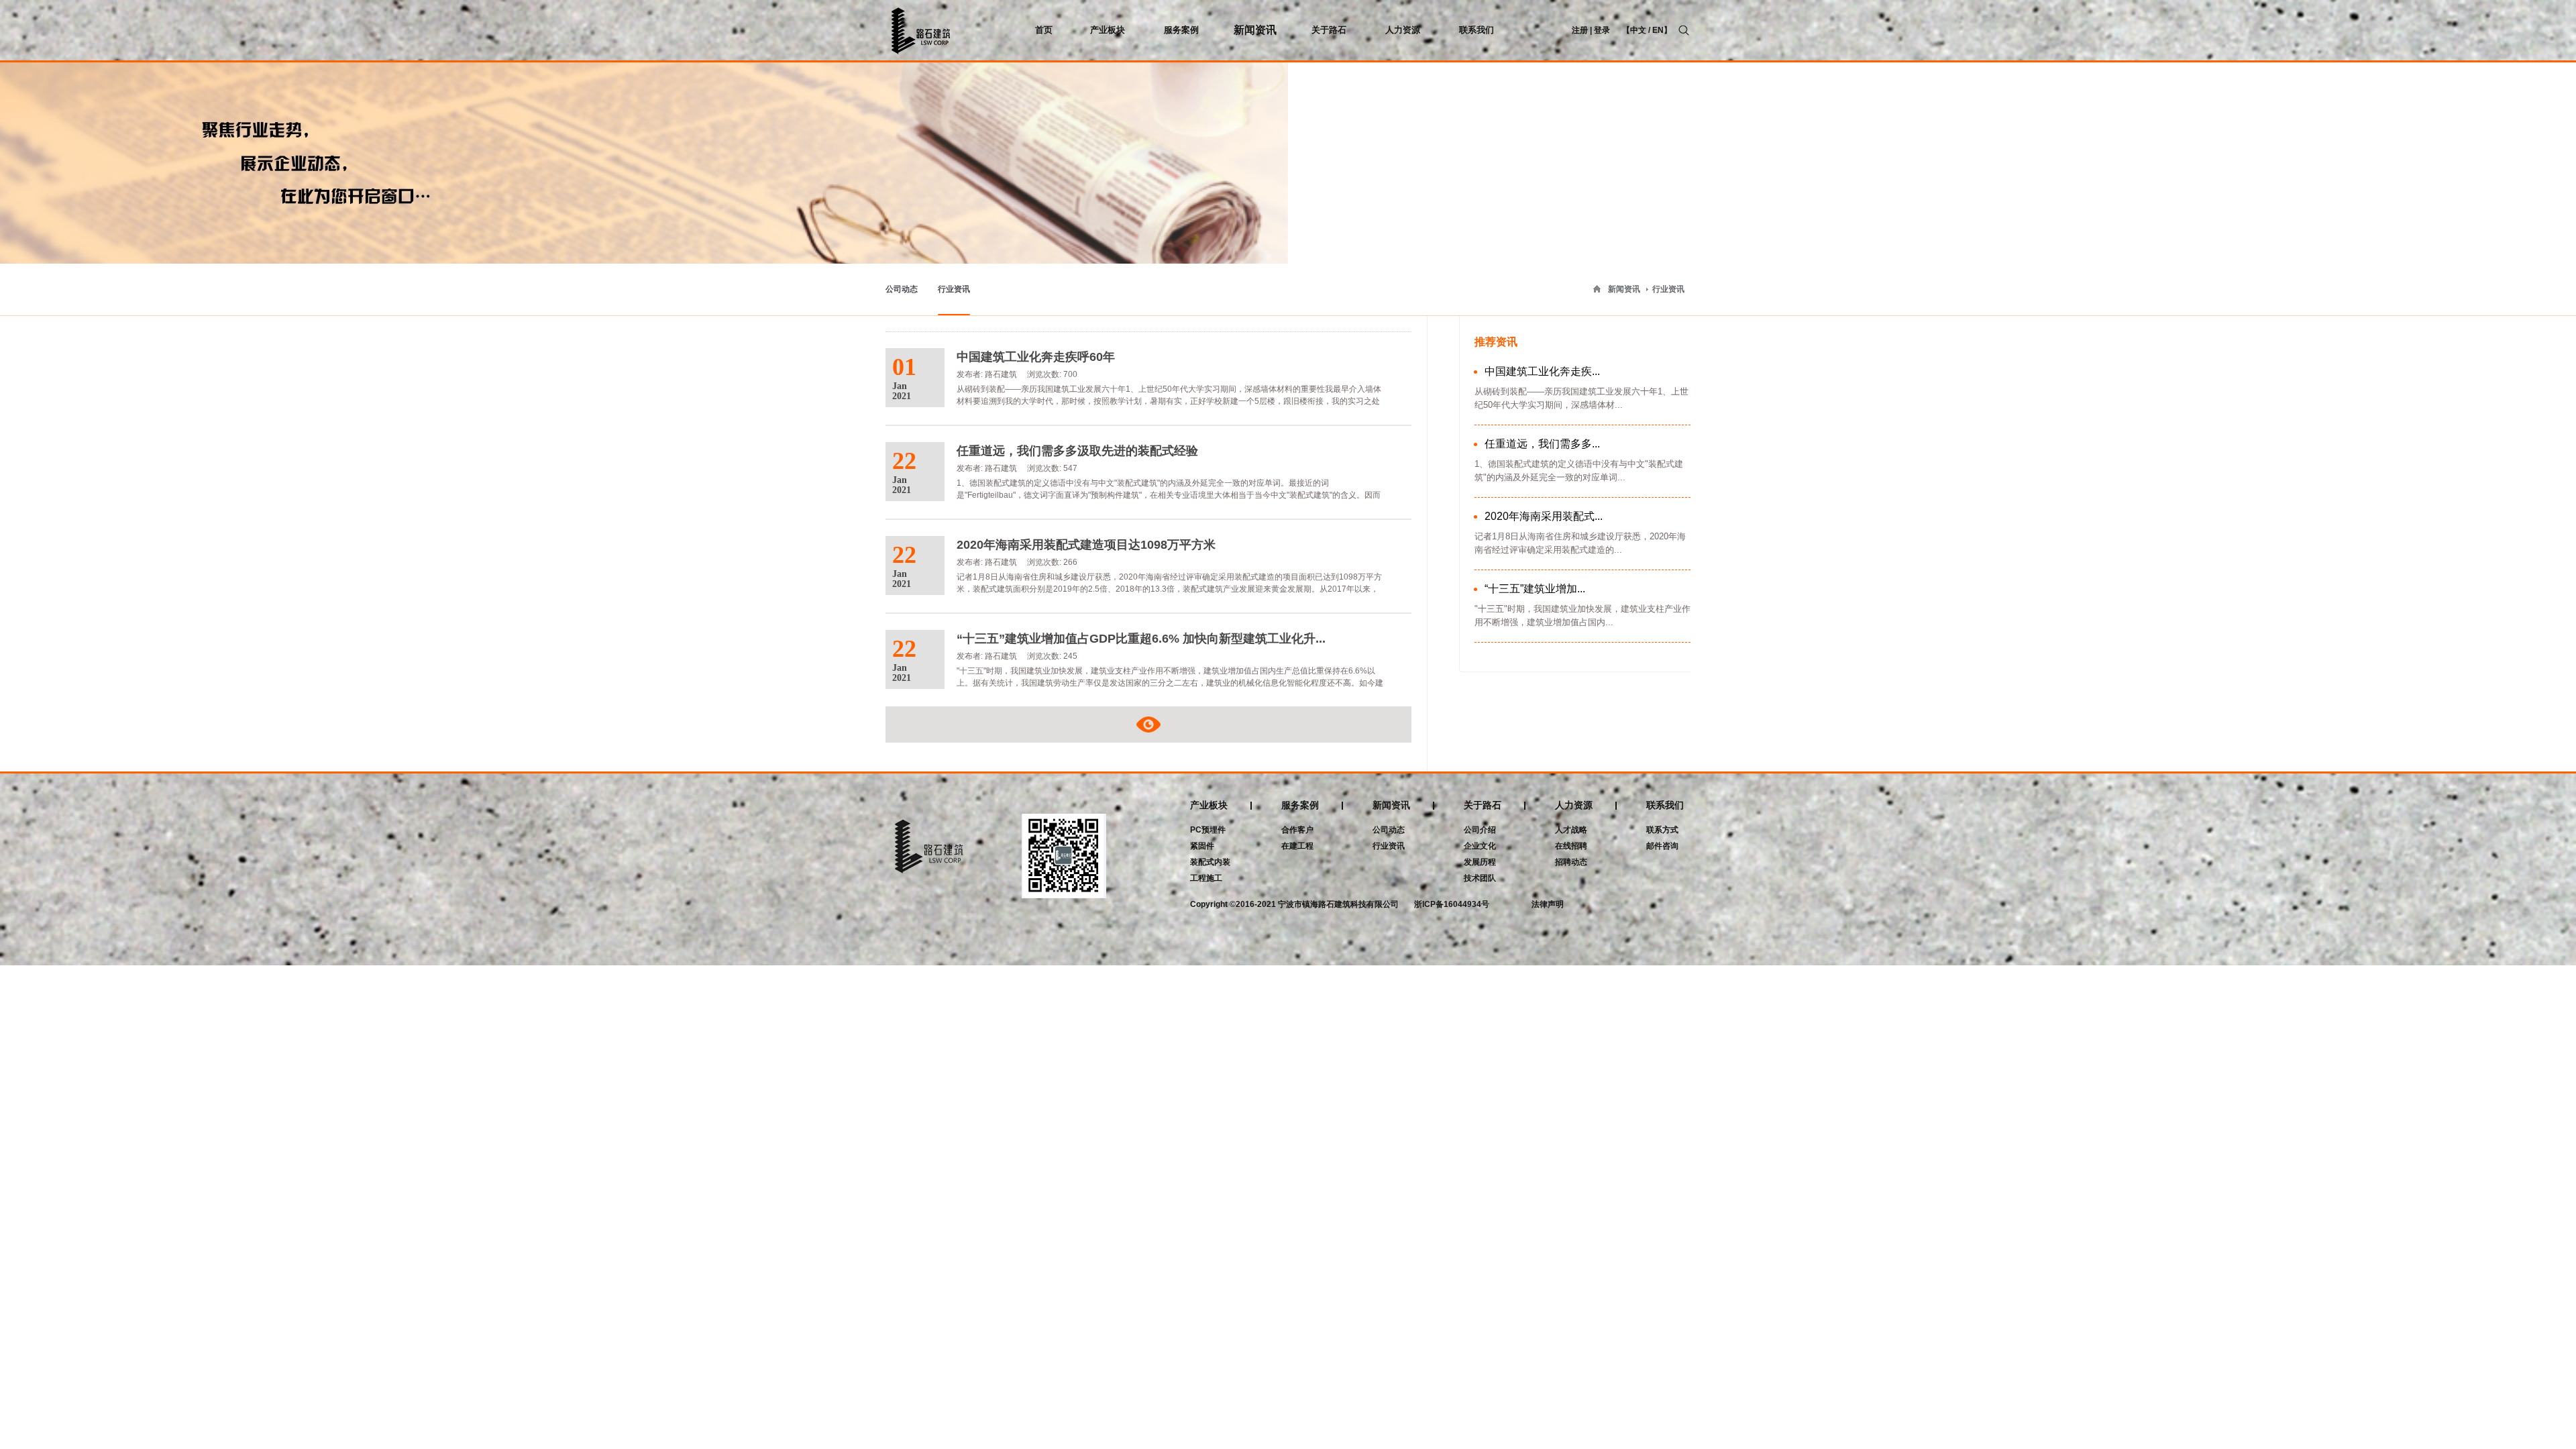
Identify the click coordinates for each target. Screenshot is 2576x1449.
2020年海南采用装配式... (1544, 516)
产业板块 (1209, 805)
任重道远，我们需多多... (1542, 444)
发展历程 (1480, 862)
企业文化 (1480, 846)
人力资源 (1574, 805)
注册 (1580, 30)
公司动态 (902, 289)
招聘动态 (1571, 862)
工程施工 (1206, 878)
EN (1658, 30)
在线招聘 (1571, 846)
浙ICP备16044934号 (1452, 904)
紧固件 (1202, 846)
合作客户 (1297, 830)
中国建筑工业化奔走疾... (1542, 371)
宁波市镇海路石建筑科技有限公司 (1338, 904)
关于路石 (1483, 805)
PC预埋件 (1208, 830)
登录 (1602, 30)
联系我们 (1665, 805)
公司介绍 (1480, 830)
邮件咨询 (1662, 846)
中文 (1638, 30)
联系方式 (1662, 830)
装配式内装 (1210, 862)
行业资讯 (1668, 289)
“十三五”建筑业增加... (1535, 589)
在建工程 (1297, 846)
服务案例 (1300, 805)
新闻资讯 (1624, 289)
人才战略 (1571, 830)
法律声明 (1548, 904)
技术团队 (1480, 878)
